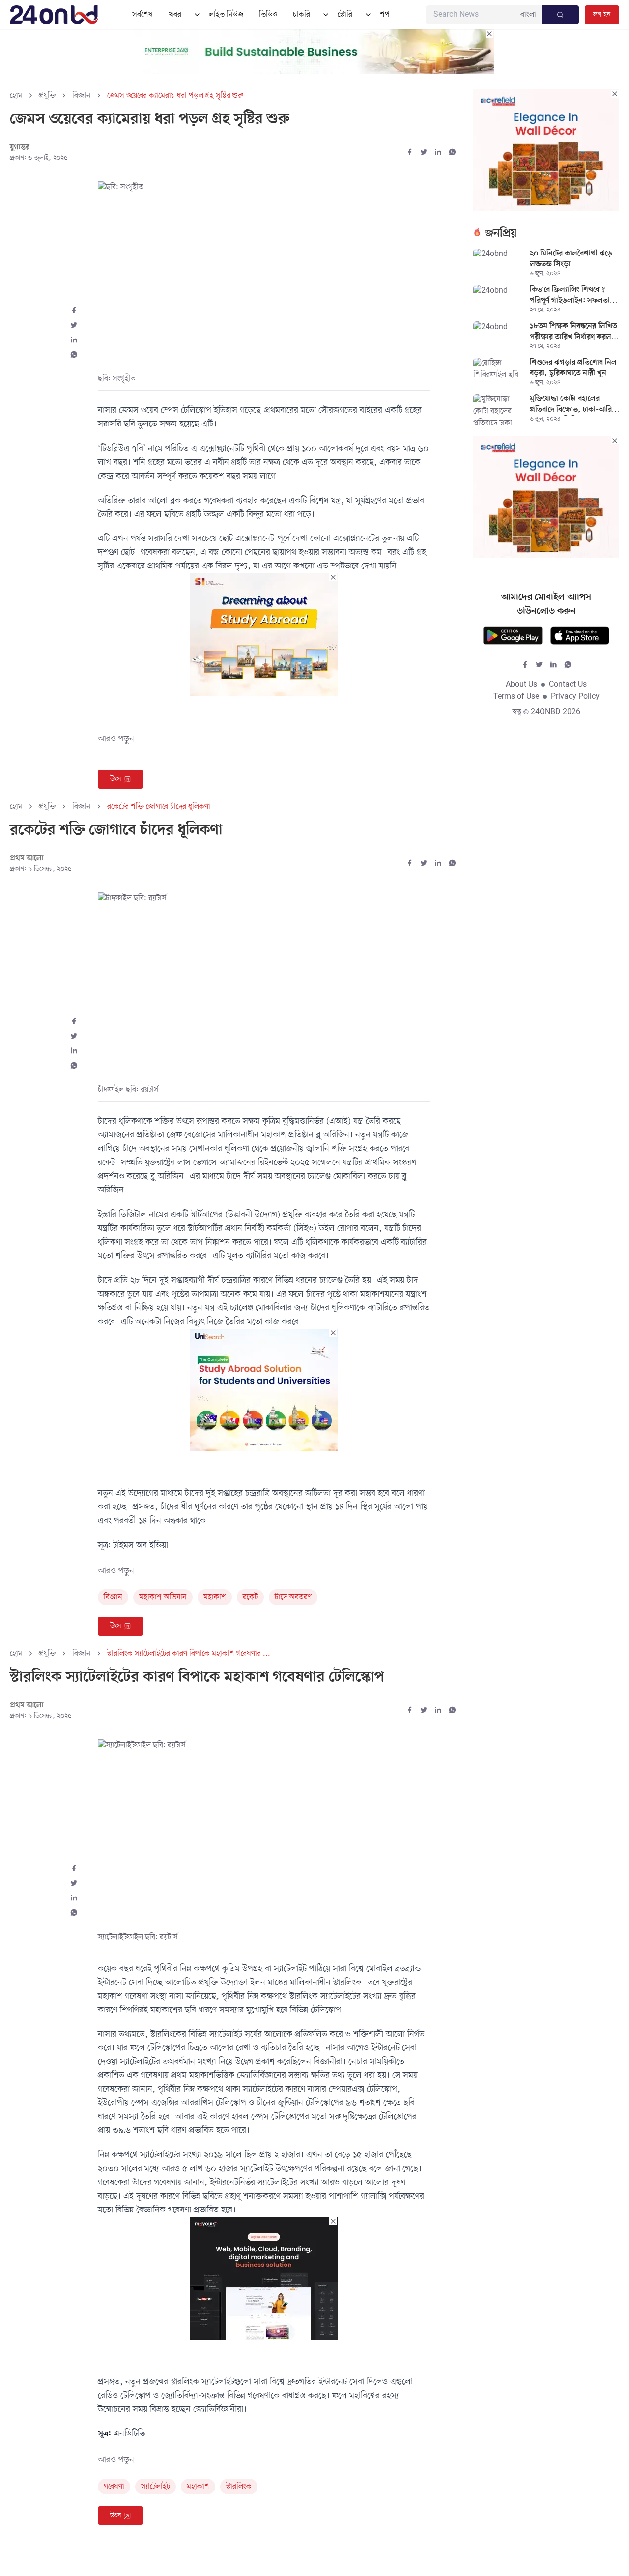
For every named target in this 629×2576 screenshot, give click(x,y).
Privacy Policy (575, 697)
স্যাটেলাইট (156, 2487)
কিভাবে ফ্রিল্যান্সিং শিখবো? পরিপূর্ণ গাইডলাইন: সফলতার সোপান (572, 296)
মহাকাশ (215, 1597)
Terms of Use (516, 697)
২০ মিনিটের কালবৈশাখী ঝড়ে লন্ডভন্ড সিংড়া (571, 259)
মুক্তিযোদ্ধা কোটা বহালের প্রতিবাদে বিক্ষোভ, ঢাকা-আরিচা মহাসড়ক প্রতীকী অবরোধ (574, 405)
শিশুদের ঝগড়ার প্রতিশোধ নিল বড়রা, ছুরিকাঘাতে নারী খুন (573, 368)
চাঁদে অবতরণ (293, 1597)
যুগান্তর (20, 147)
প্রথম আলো (27, 858)
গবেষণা (114, 2487)
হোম (16, 96)
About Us (521, 685)
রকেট (250, 1597)
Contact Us (568, 685)
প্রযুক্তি (47, 96)
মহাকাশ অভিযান (163, 1597)
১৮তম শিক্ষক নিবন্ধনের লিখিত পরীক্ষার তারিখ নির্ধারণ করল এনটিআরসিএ (573, 333)
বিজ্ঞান (82, 96)
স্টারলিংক (239, 2487)
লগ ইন (602, 14)
